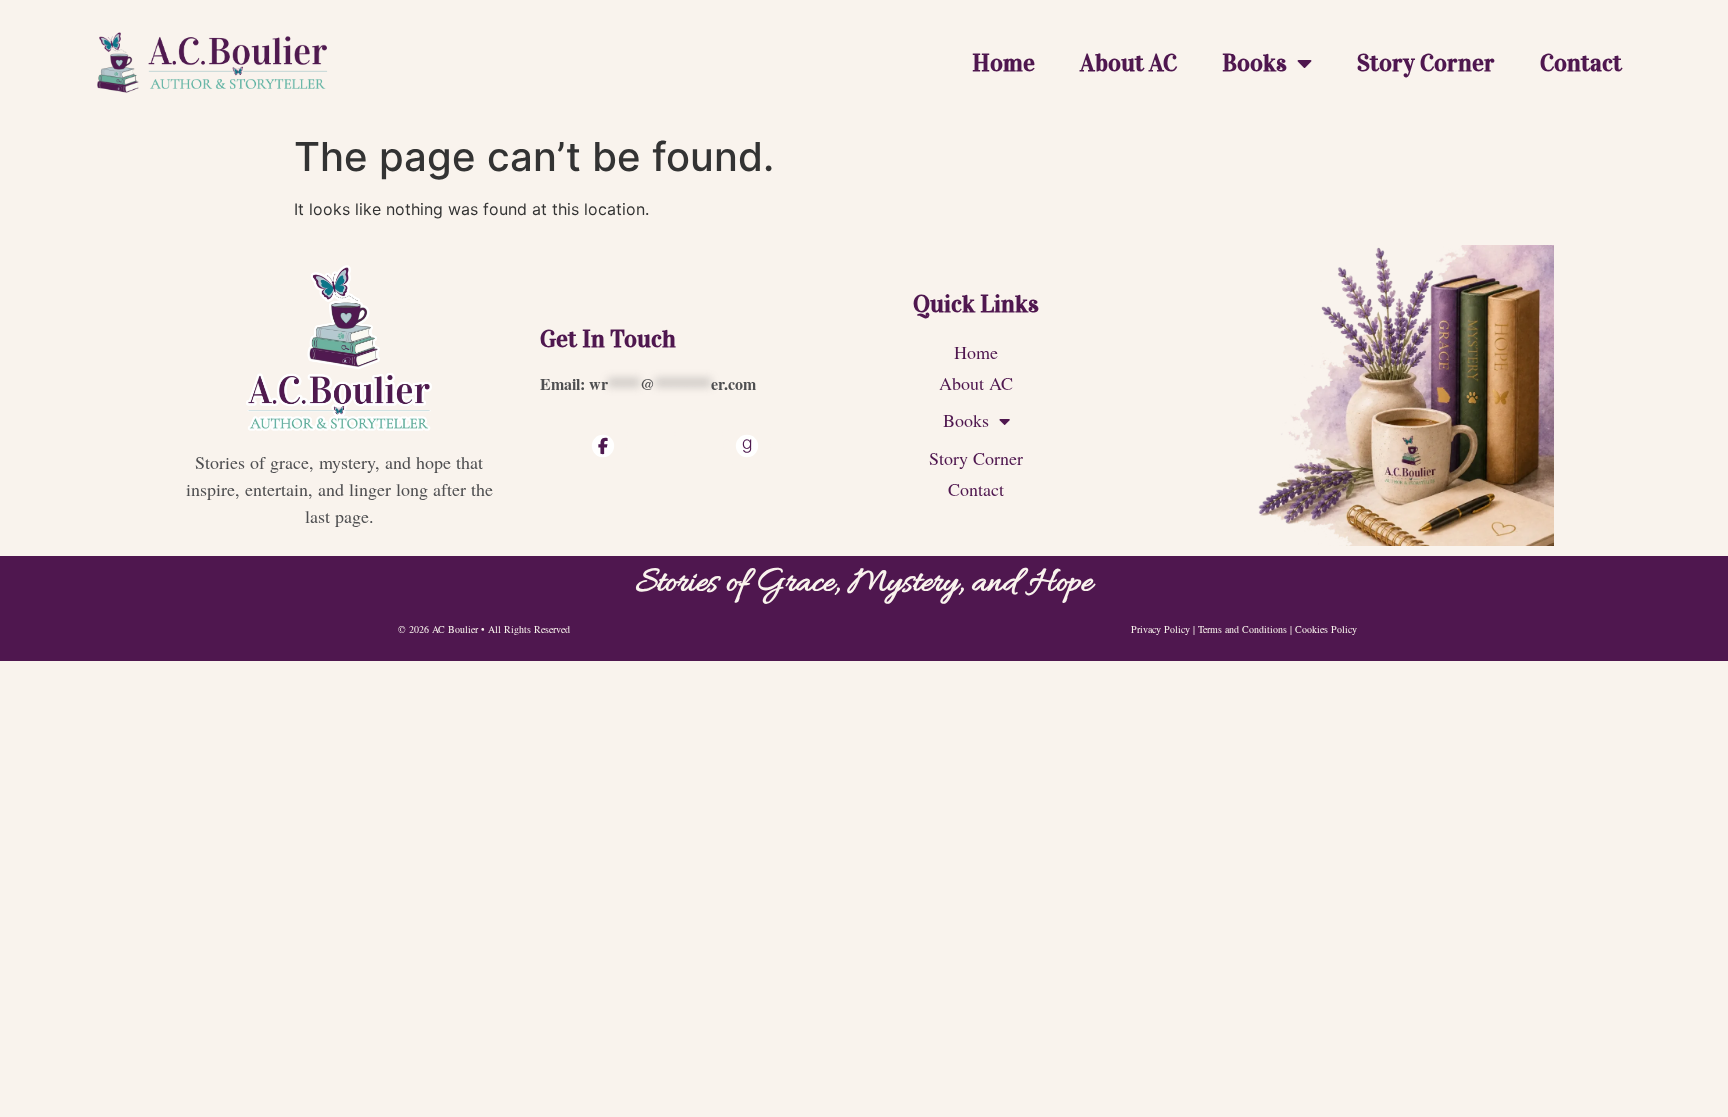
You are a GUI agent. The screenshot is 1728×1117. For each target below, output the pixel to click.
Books (1254, 63)
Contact (1581, 63)
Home (1003, 63)
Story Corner (1426, 63)
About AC (1128, 63)
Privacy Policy (1160, 629)
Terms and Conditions (1242, 629)
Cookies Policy (1326, 629)
